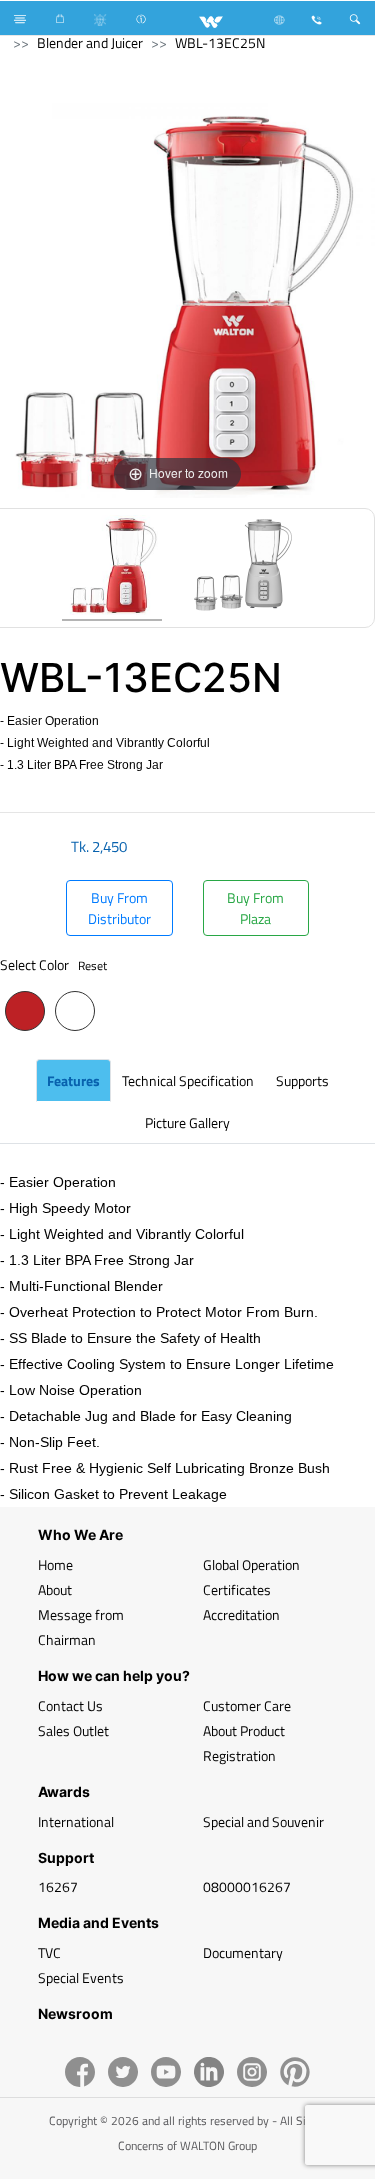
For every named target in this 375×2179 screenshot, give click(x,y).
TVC (49, 1952)
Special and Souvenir (263, 1821)
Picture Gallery (187, 1122)
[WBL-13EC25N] (112, 568)
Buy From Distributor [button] (119, 908)
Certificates (237, 1589)
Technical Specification (188, 1080)
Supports (302, 1080)
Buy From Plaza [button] (255, 908)
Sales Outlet (73, 1730)
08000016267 (247, 1886)
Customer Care (247, 1705)
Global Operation (251, 1564)
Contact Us (70, 1705)
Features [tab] (73, 1080)
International (76, 1821)
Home (55, 1564)
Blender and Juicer (90, 42)
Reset (92, 965)
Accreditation (241, 1614)
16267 (58, 1886)
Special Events (81, 1977)
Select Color (53, 964)
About (55, 1589)
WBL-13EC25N (220, 42)
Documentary (243, 1952)
